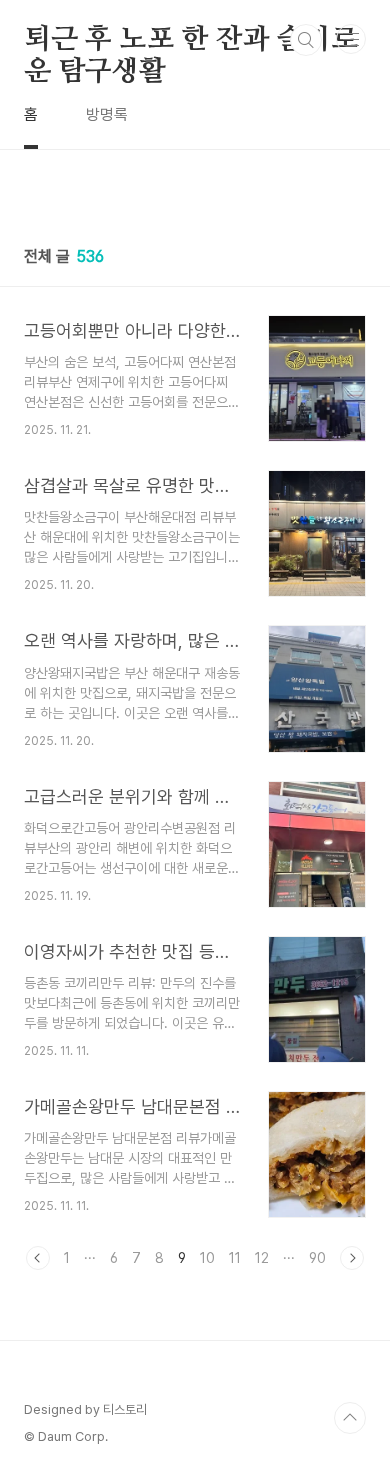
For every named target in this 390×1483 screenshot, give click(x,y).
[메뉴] (351, 39)
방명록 (107, 114)
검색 (306, 40)
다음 (352, 1258)
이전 (38, 1258)
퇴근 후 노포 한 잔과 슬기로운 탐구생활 (191, 41)
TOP (350, 1418)
